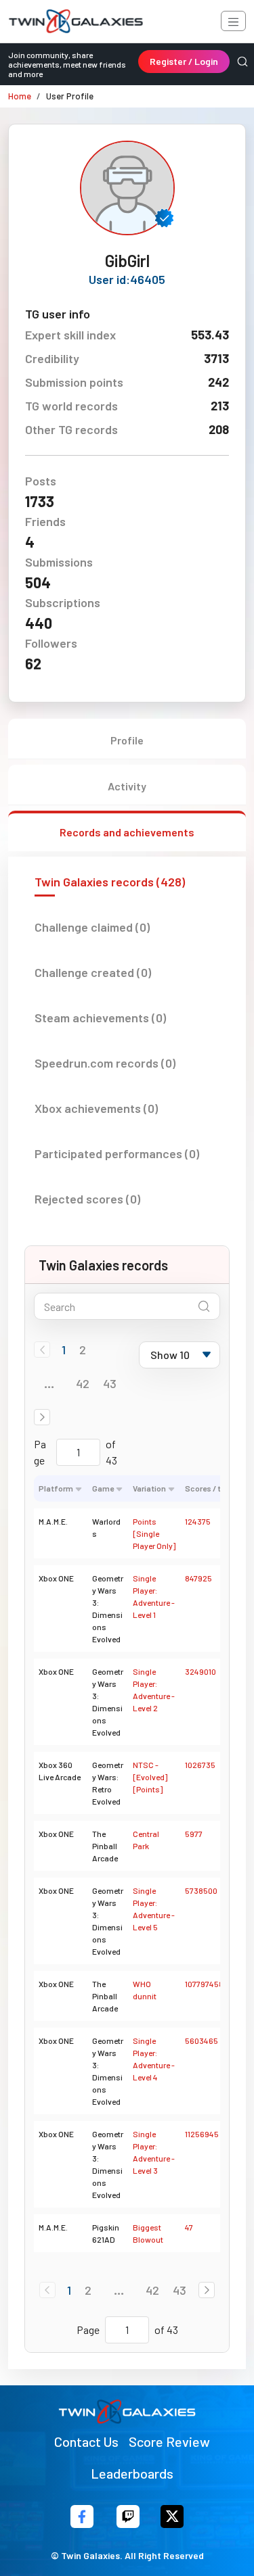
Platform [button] (56, 1488)
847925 (198, 1578)
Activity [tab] (127, 786)
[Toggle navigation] (233, 21)
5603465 (202, 2041)
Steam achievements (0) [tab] (100, 1018)
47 (189, 2227)
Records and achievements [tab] (127, 832)
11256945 (202, 2134)
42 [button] (83, 1383)
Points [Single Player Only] (154, 1533)
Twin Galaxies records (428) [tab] (110, 882)
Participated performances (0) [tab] (117, 1153)
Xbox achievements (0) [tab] (96, 1108)
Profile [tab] (127, 740)
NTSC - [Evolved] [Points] (150, 1777)
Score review (169, 2441)
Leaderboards (132, 2473)
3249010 (200, 1671)
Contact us (86, 2441)
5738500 (201, 1890)
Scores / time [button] (210, 1488)
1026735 (200, 1765)
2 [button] (83, 1350)
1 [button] (64, 1350)
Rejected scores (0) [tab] (87, 1199)
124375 (198, 1521)
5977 (194, 1834)
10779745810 (208, 1984)
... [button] (49, 1383)
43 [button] (110, 1383)
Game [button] (103, 1488)
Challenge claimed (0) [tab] (92, 927)
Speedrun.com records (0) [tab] (105, 1063)
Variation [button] (149, 1488)
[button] (42, 1417)
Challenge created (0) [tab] (93, 972)
